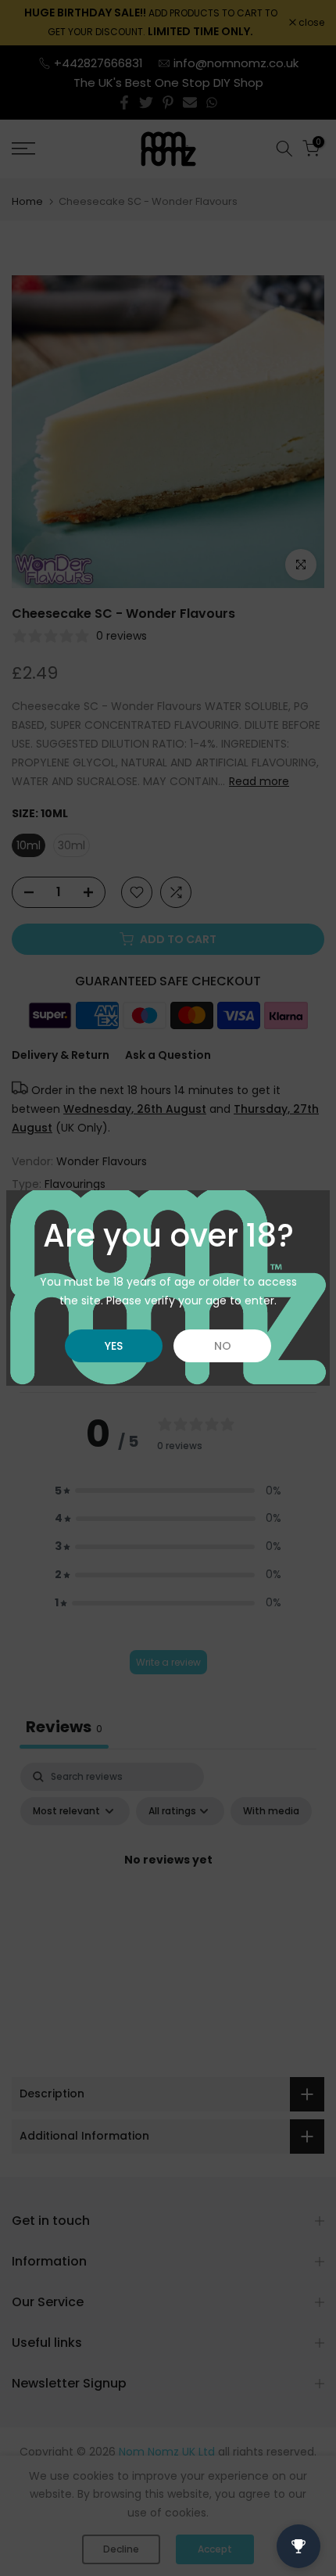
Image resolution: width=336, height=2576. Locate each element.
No (223, 1346)
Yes (114, 1346)
